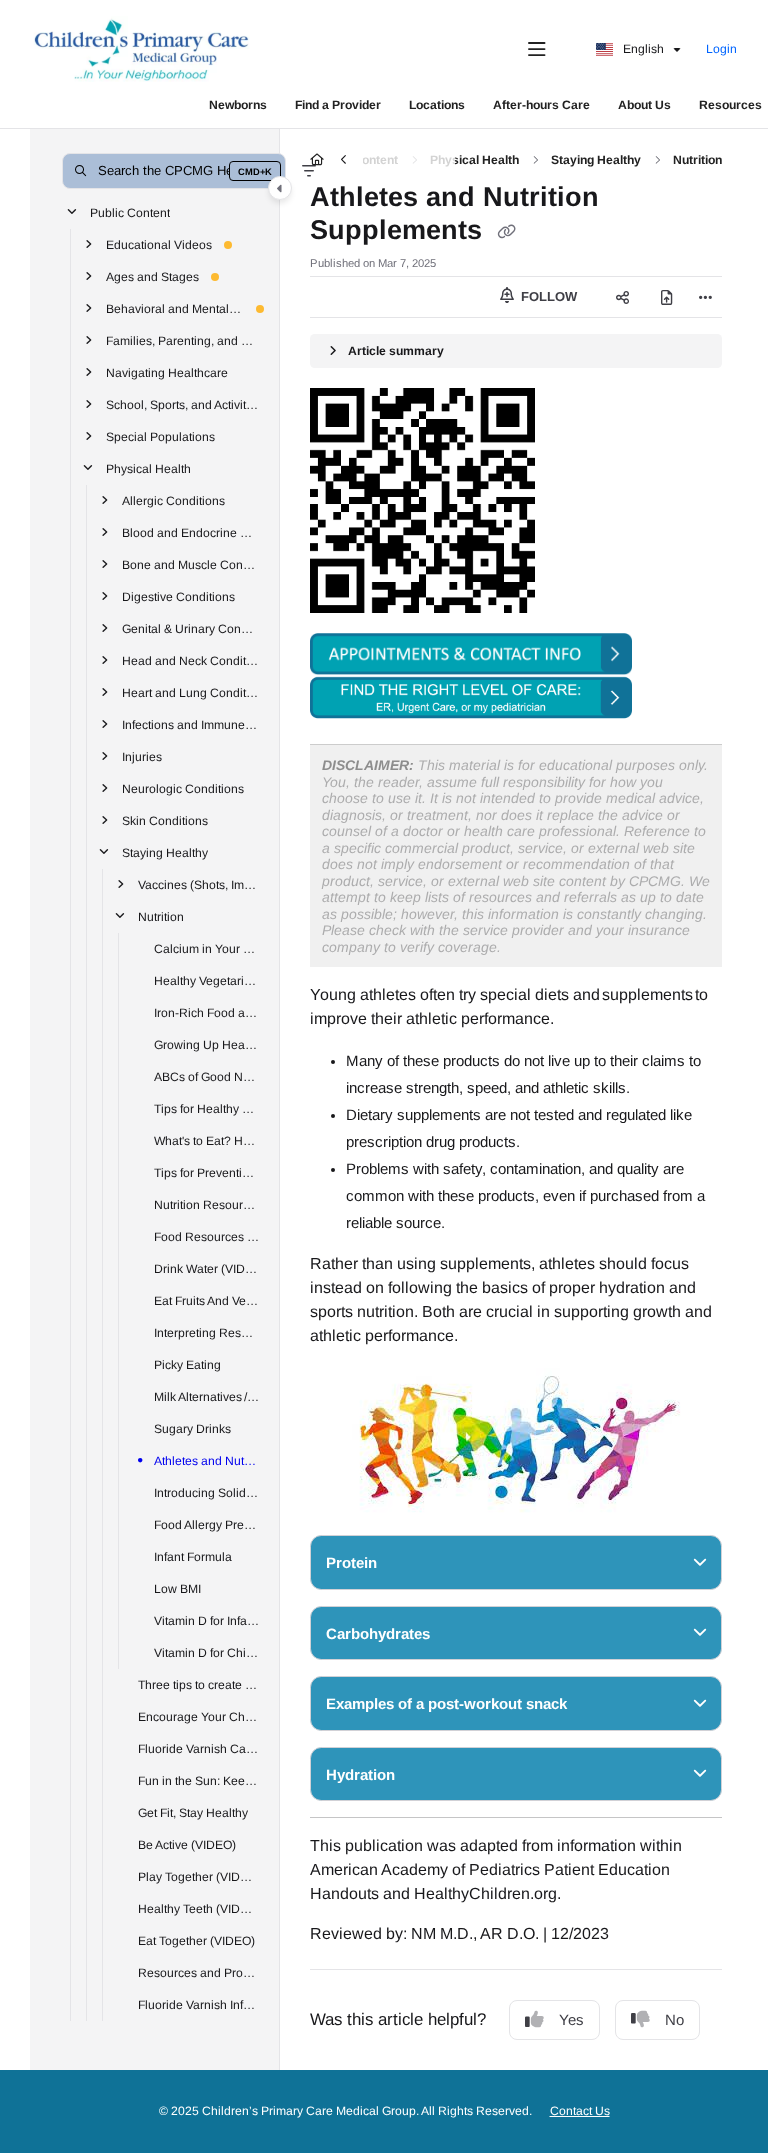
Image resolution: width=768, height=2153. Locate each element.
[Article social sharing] (622, 297)
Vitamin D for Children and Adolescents (207, 1652)
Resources (730, 105)
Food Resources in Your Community (207, 1236)
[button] (174, 171)
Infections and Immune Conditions (191, 724)
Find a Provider (338, 105)
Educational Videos (159, 244)
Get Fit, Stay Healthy (193, 1812)
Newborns (238, 105)
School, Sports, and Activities (183, 404)
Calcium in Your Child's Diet (207, 948)
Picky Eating (187, 1364)
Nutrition (161, 916)
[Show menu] (537, 50)
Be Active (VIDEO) (187, 1844)
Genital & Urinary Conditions (191, 628)
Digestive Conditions (178, 596)
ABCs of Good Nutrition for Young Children (207, 1076)
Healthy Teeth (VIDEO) (199, 1908)
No (674, 2019)
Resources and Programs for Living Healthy (199, 1972)
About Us (644, 105)
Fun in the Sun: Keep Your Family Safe (199, 1780)
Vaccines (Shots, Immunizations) (199, 884)
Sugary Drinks (192, 1428)
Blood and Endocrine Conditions (191, 532)
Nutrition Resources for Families (207, 1204)
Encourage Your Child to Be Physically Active (199, 1716)
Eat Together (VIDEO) (196, 1940)
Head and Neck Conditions (191, 660)
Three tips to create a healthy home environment (199, 1684)
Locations (437, 105)
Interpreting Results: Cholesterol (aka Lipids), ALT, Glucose (207, 1332)
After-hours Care (541, 105)
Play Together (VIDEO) (199, 1876)
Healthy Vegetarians (207, 980)
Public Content (130, 212)
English (642, 49)
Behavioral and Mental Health (175, 308)
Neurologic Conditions (183, 788)
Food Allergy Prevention (207, 1524)
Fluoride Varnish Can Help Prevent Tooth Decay (199, 1748)
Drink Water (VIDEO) (207, 1268)
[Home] (142, 50)
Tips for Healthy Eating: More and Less (207, 1108)
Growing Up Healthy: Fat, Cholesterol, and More (207, 1044)
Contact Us (580, 2111)
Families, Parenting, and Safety (183, 340)
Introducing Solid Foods (207, 1492)
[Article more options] (706, 297)
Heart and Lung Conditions (191, 692)
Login (721, 49)
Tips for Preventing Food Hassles (207, 1172)
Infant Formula (193, 1556)
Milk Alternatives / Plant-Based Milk (207, 1396)
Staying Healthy (165, 852)
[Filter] (309, 171)
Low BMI (177, 1588)
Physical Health (148, 468)
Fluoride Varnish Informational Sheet (199, 2004)
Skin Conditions (165, 820)
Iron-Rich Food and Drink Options (207, 1012)
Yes (571, 2019)
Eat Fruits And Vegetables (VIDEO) (207, 1300)
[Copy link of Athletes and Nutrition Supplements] (506, 232)
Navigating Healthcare (167, 372)
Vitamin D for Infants (207, 1620)
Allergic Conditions (173, 500)
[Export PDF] (666, 297)
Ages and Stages (152, 276)
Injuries (142, 756)
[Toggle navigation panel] (280, 188)
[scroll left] (343, 160)
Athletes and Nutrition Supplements (207, 1460)
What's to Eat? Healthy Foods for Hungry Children (207, 1140)
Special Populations (160, 436)
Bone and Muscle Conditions (191, 564)
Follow (547, 296)
